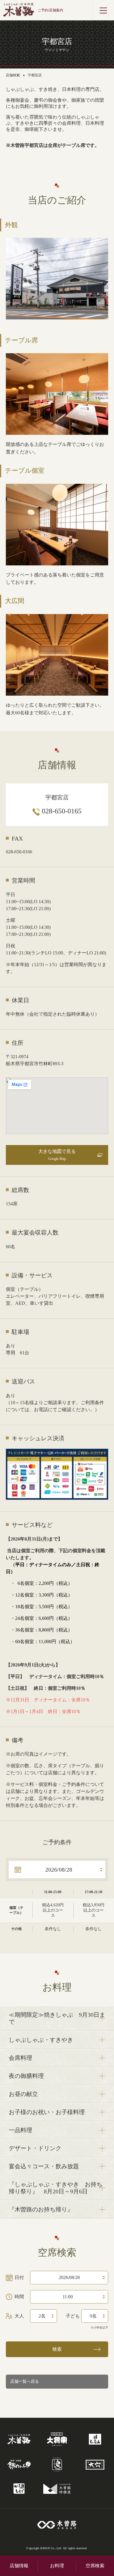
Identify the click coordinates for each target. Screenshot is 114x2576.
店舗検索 (13, 75)
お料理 (57, 2566)
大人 (19, 2316)
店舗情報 (19, 2566)
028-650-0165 (62, 811)
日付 (19, 2277)
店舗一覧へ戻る (25, 2381)
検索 (57, 2349)
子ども (73, 2316)
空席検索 (95, 2566)
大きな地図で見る (57, 1155)
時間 (19, 2297)
